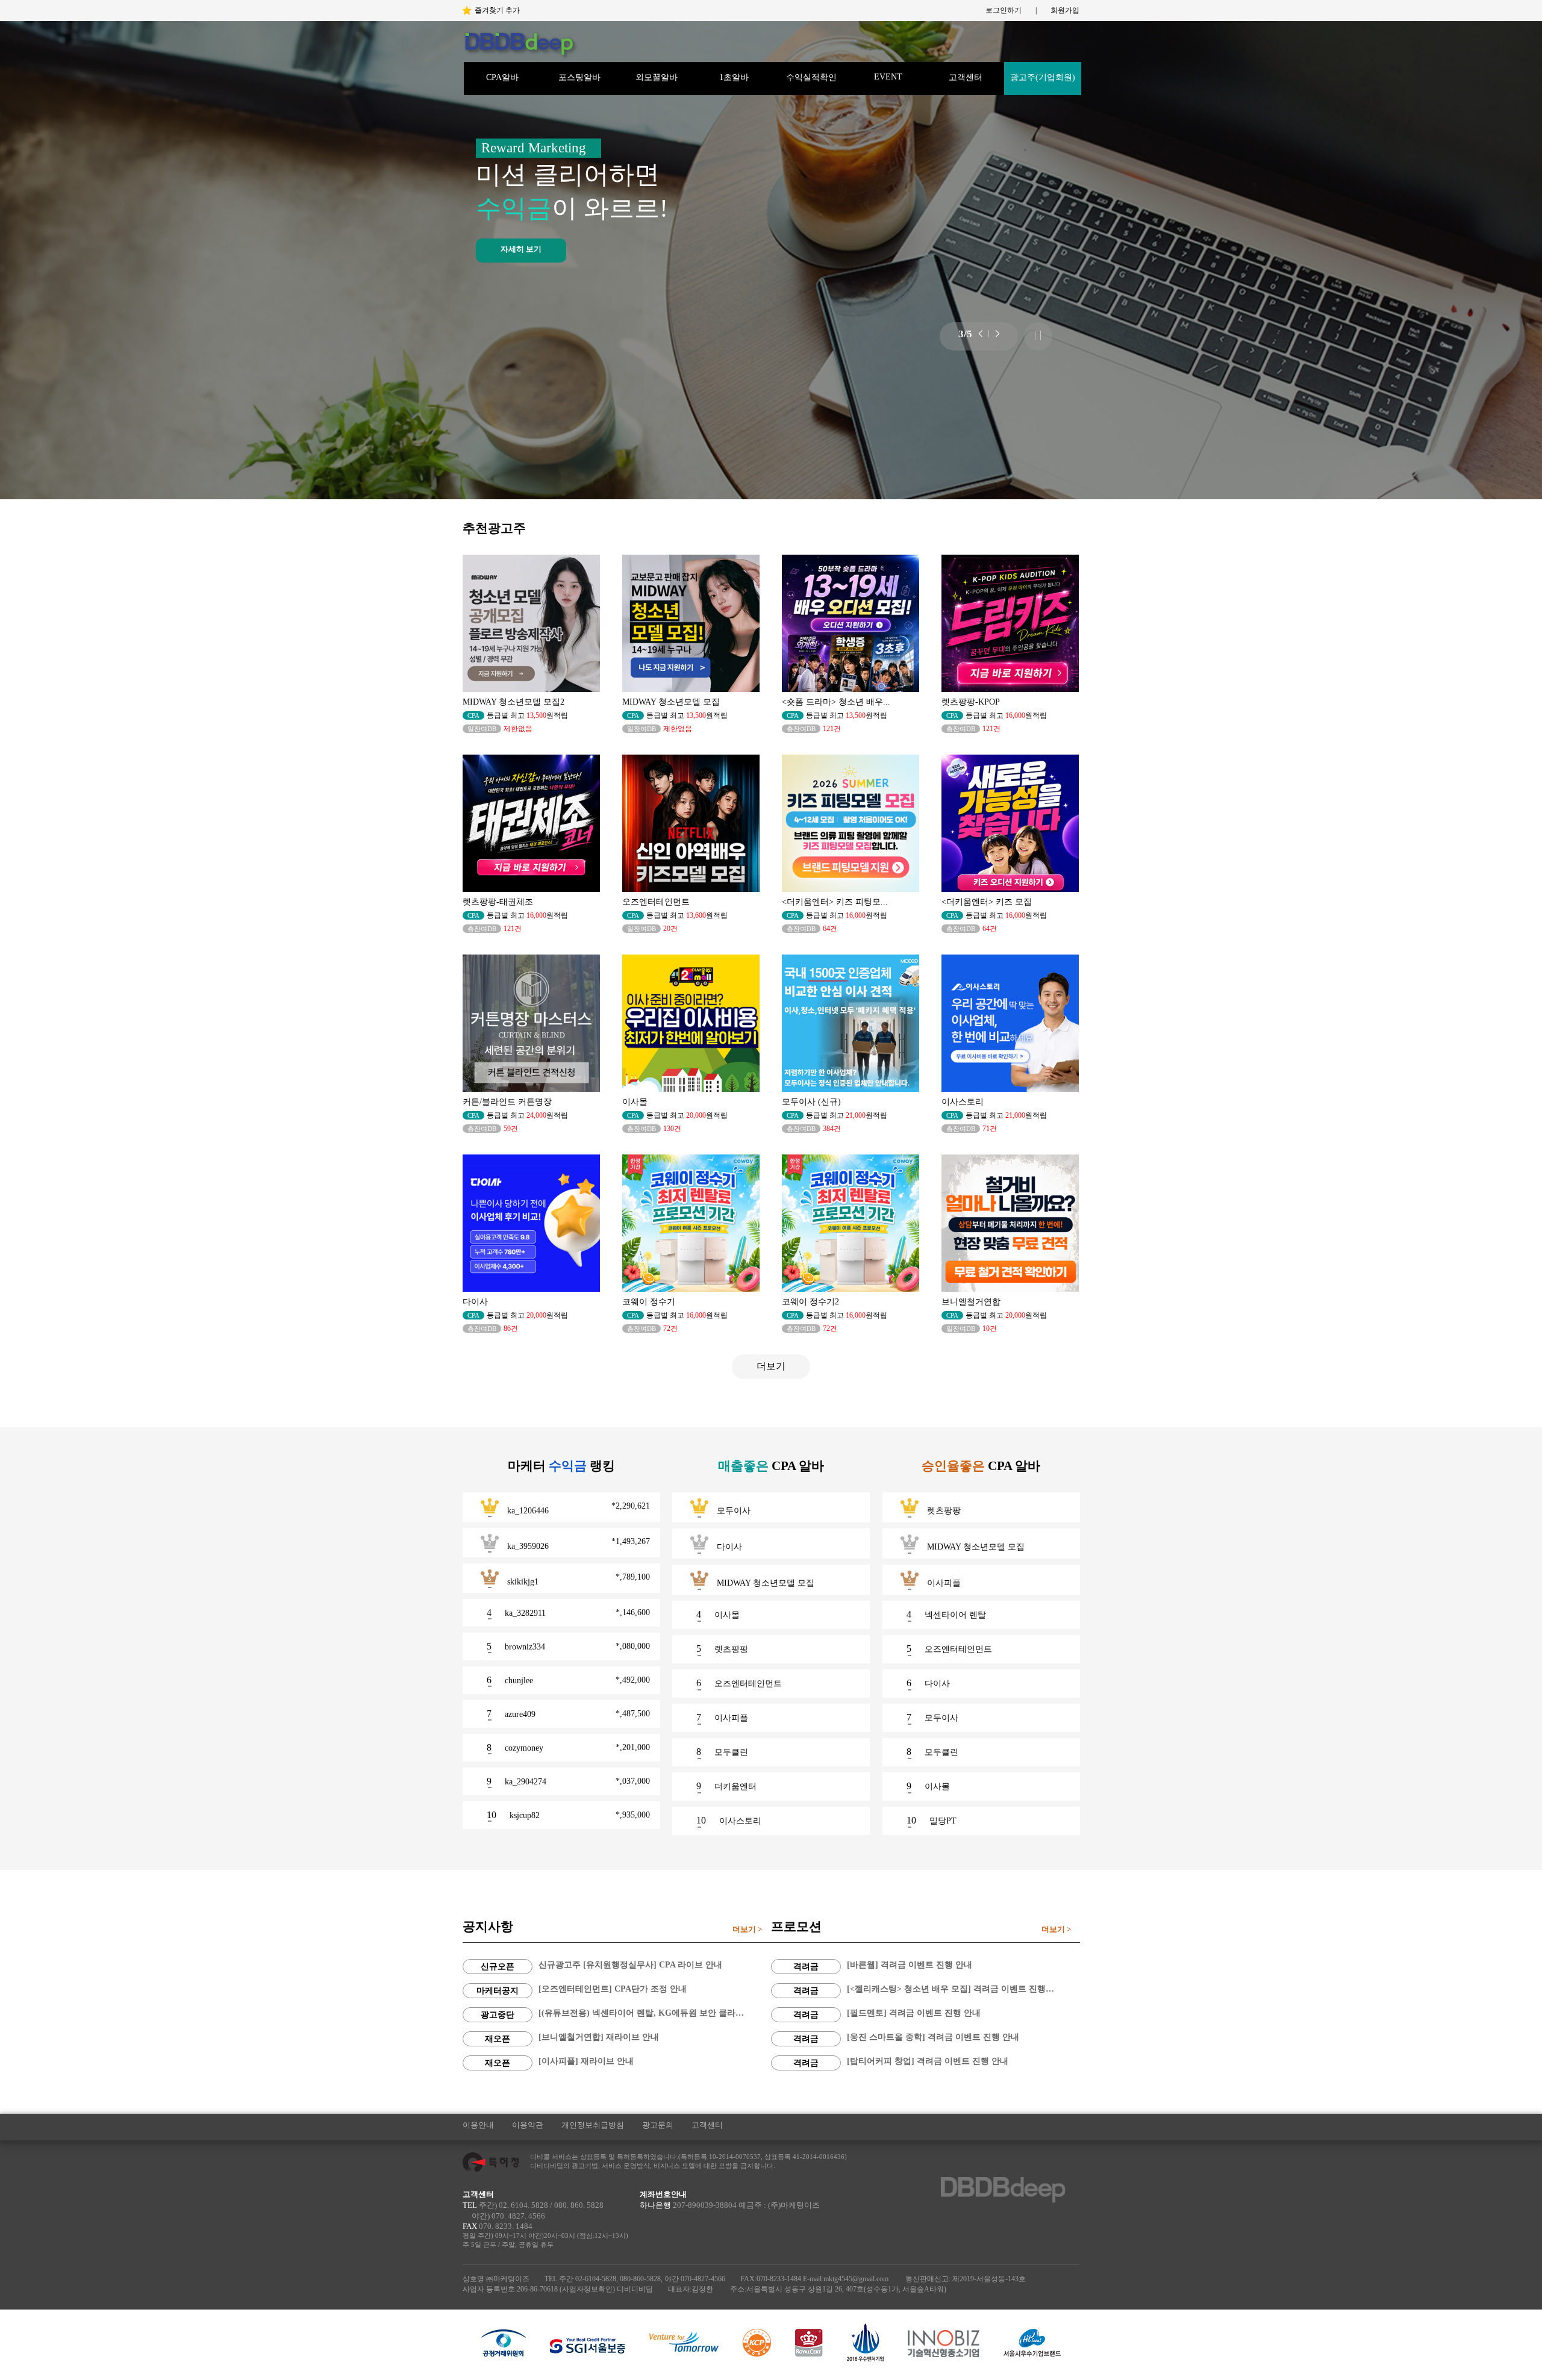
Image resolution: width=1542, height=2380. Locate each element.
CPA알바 (502, 77)
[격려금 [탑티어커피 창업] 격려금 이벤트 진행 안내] (926, 2043)
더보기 (771, 1366)
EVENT (888, 77)
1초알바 (734, 77)
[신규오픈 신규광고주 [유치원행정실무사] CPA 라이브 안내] (617, 1947)
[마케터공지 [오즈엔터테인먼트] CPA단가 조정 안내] (617, 1971)
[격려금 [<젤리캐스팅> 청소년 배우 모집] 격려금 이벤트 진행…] (926, 1971)
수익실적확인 (811, 77)
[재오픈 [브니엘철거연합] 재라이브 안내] (617, 2019)
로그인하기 (1004, 10)
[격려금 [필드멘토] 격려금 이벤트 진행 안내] (926, 1995)
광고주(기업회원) (1043, 77)
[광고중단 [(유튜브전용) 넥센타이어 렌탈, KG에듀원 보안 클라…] (617, 1995)
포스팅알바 (579, 77)
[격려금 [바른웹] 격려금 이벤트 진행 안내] (926, 1947)
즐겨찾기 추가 (497, 10)
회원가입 (1065, 10)
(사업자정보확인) (587, 2289)
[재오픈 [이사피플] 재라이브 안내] (617, 2043)
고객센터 (966, 77)
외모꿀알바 (657, 77)
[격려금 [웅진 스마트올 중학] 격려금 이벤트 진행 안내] (926, 2019)
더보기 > (747, 1929)
